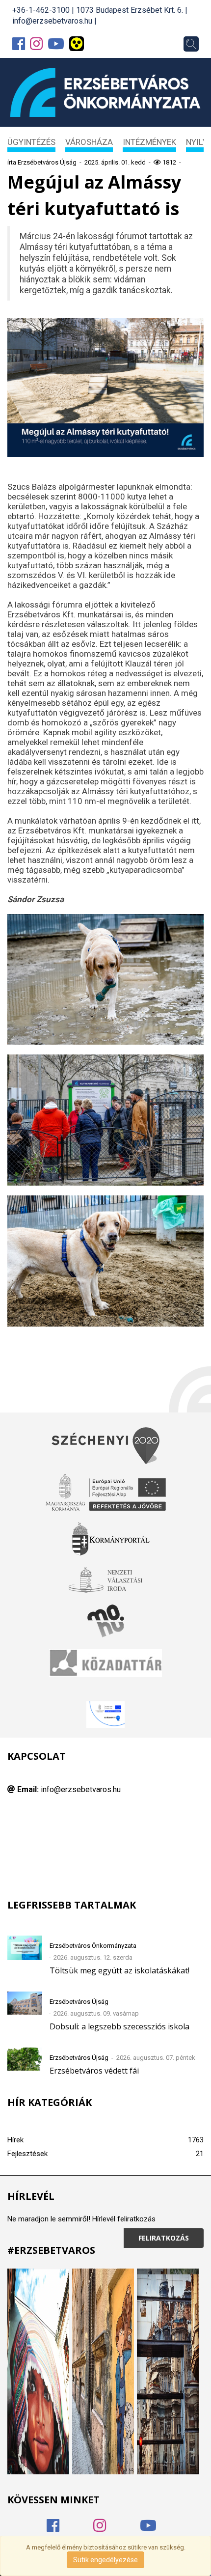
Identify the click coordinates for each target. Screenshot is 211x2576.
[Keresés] (191, 44)
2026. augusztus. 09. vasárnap (96, 2013)
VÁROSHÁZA (89, 142)
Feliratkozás (164, 2238)
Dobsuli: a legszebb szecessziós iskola (119, 2026)
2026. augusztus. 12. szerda (93, 1957)
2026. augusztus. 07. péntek (156, 2058)
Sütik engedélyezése (105, 2560)
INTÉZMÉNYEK (149, 142)
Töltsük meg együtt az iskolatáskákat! (119, 1970)
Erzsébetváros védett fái (94, 2071)
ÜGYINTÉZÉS (31, 142)
